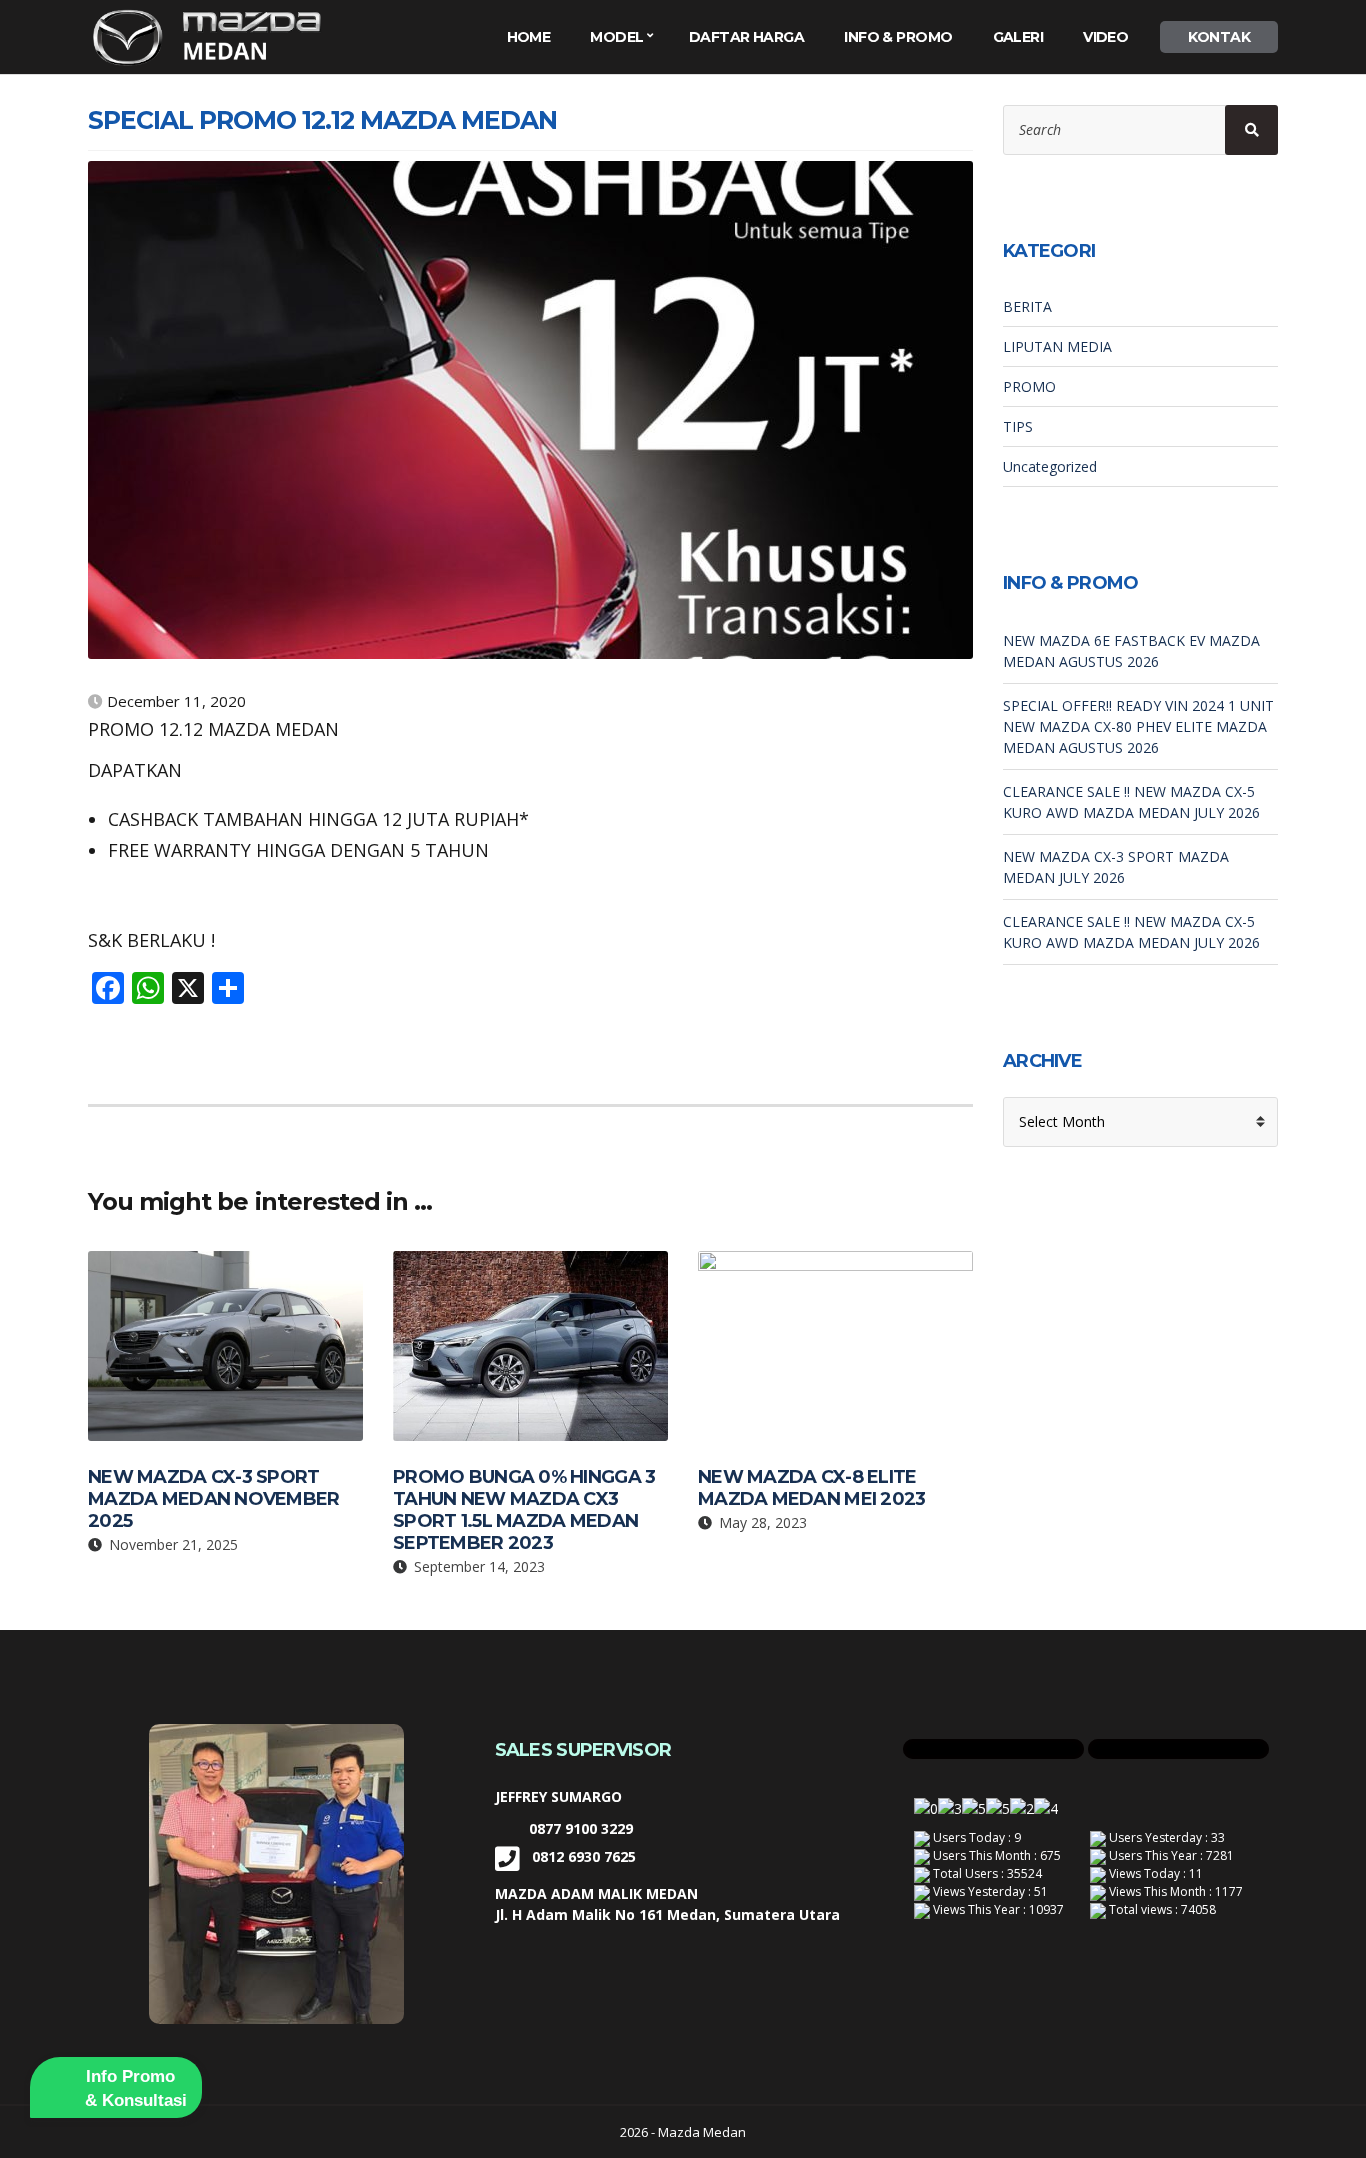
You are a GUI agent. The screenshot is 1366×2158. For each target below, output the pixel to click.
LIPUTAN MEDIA (1057, 346)
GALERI (1018, 37)
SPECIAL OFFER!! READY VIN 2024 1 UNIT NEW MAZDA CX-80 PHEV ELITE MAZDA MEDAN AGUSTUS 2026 (1138, 726)
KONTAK (1219, 37)
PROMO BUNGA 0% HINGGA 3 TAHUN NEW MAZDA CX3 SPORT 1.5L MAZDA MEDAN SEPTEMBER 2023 (524, 1510)
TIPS (1018, 426)
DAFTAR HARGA (746, 37)
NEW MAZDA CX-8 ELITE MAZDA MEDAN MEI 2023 (812, 1488)
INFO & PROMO (898, 37)
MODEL (616, 37)
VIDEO (1105, 37)
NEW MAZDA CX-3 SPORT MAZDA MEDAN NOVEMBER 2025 (214, 1499)
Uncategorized (1050, 466)
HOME (529, 37)
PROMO (1029, 386)
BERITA (1027, 306)
